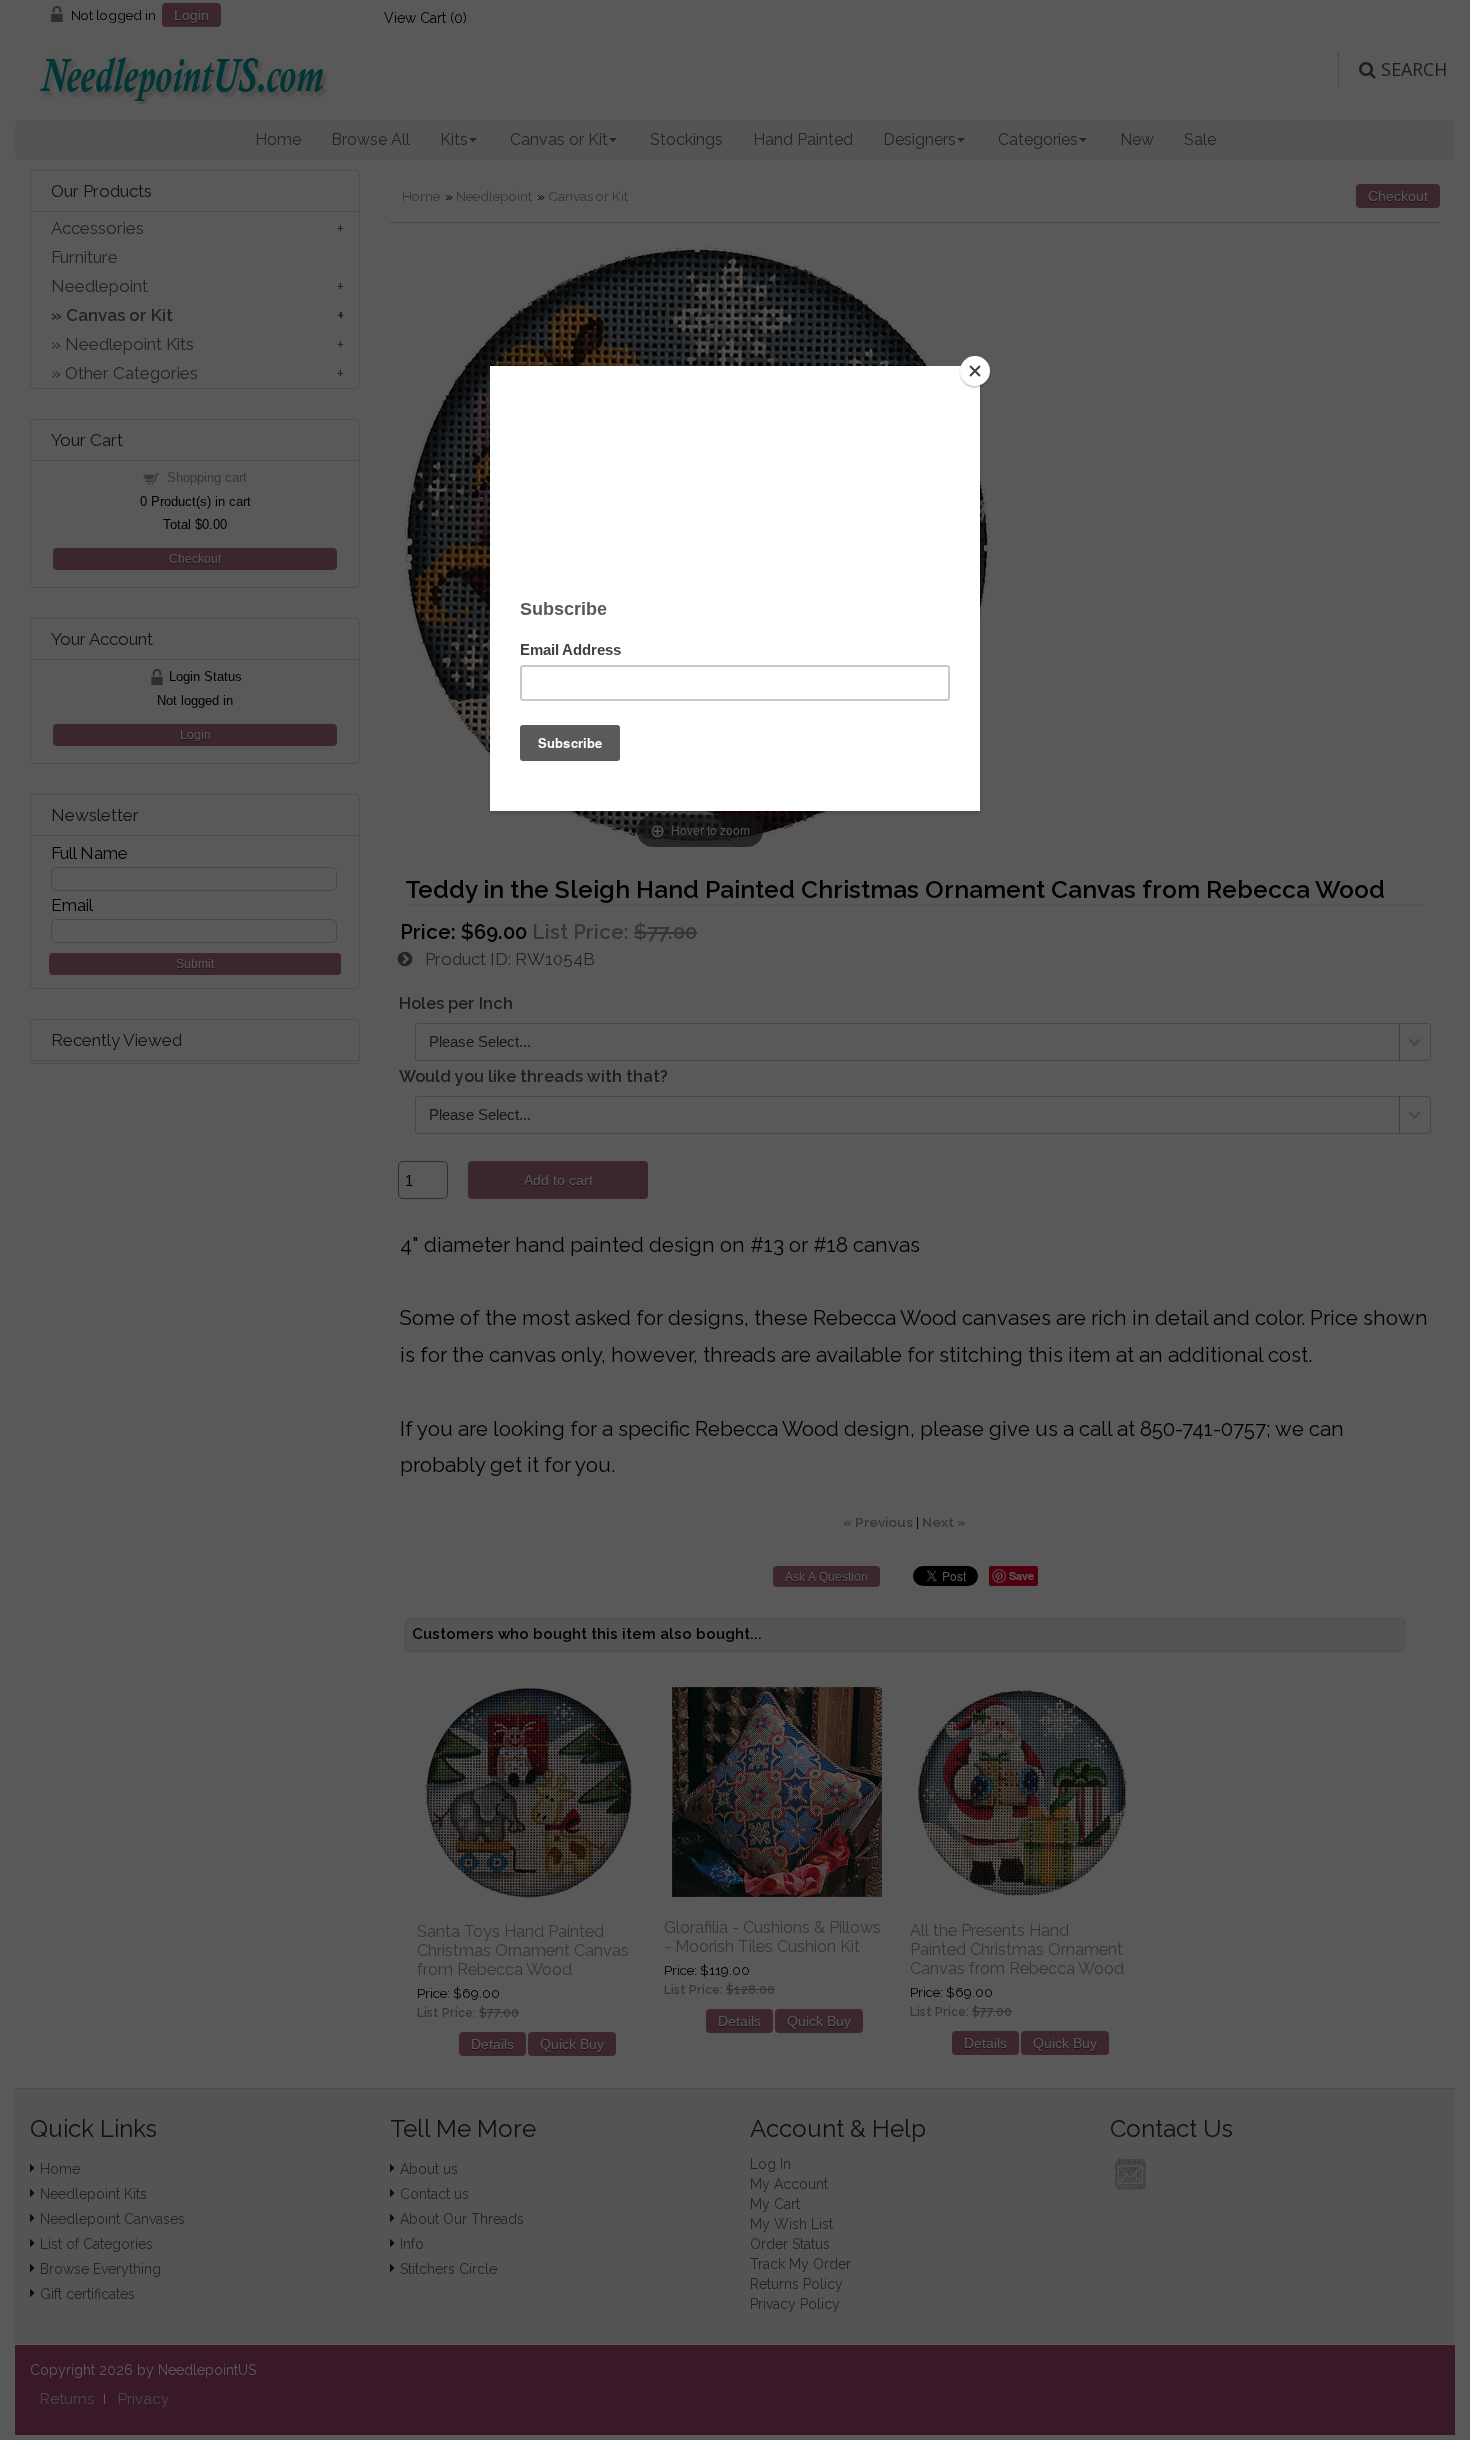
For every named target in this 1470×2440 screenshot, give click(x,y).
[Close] (975, 371)
